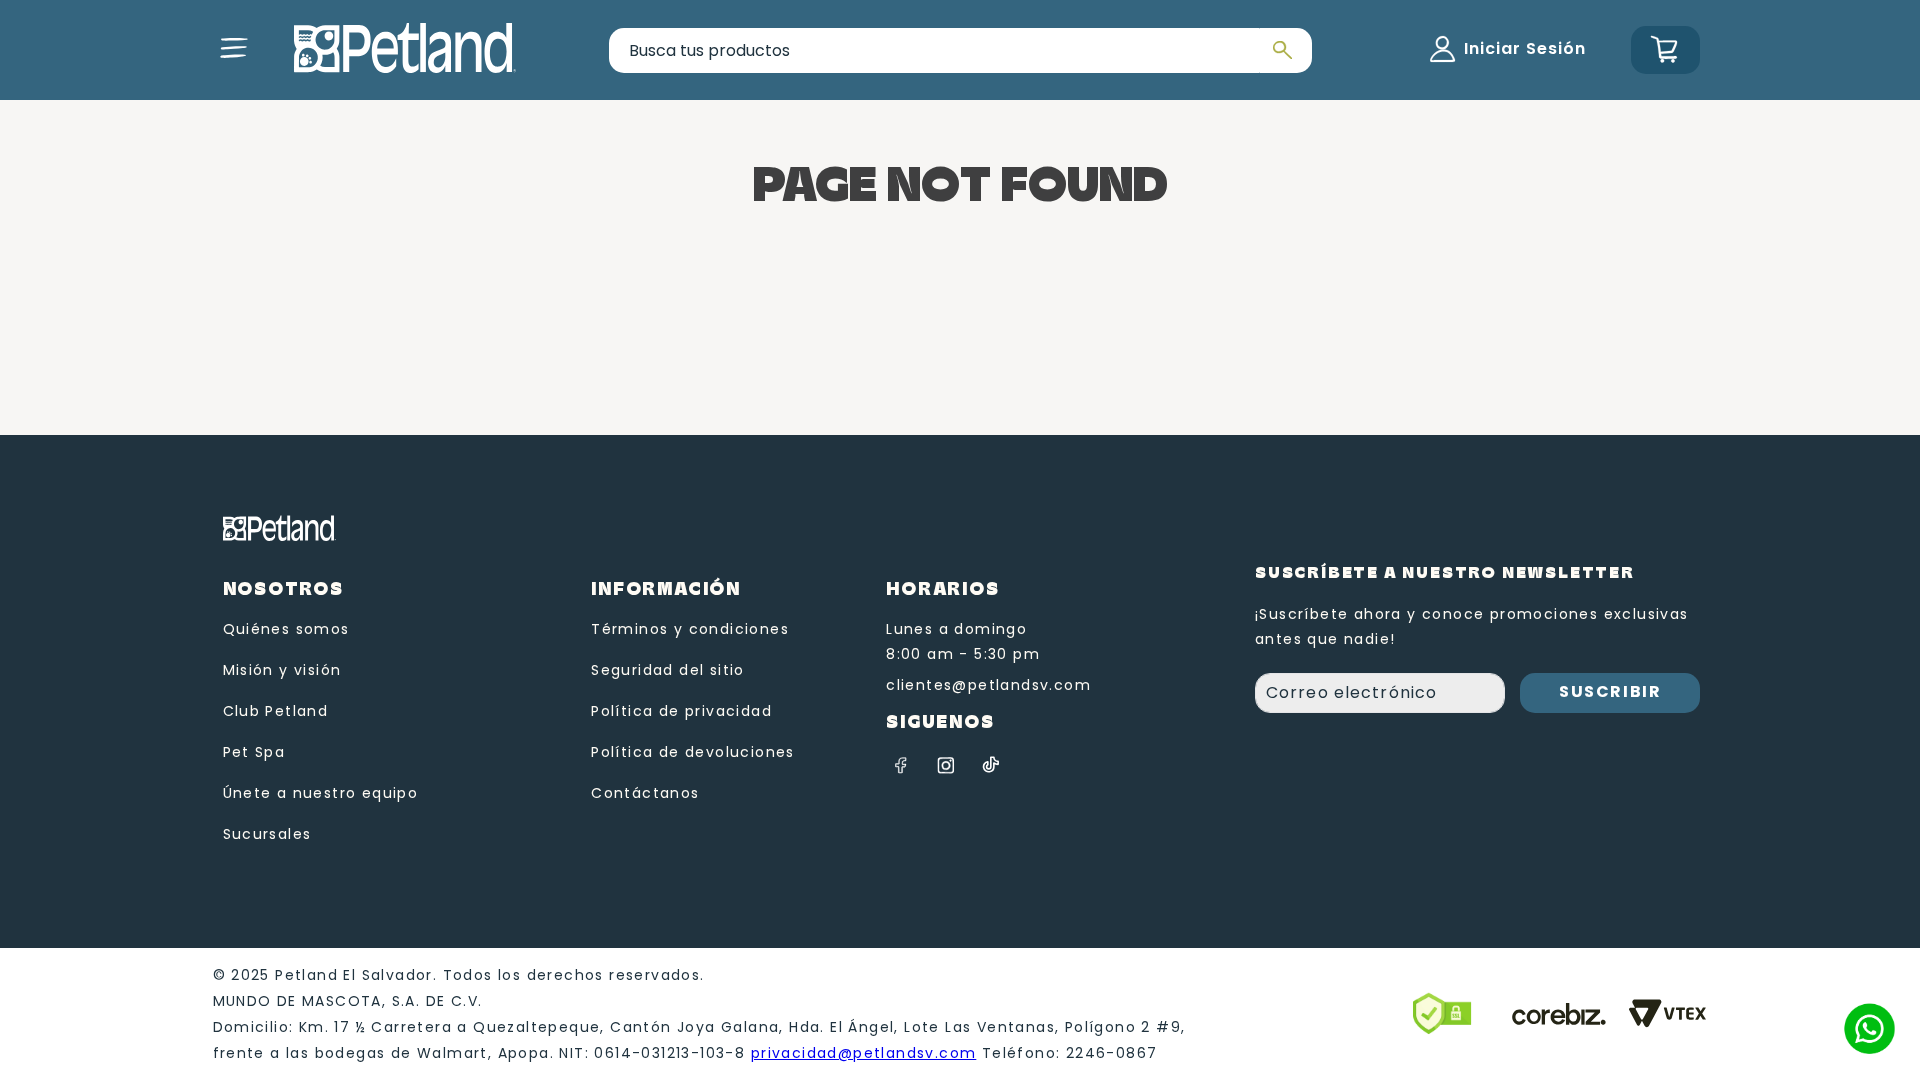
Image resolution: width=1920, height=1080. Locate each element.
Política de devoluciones (693, 752)
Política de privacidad (681, 711)
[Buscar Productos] (1280, 50)
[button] (234, 48)
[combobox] (960, 50)
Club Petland (276, 711)
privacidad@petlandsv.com (864, 1053)
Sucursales (267, 834)
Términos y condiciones (690, 629)
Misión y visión (282, 670)
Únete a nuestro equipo (321, 793)
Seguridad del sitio (668, 670)
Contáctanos (645, 793)
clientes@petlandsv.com (988, 685)
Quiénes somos (286, 629)
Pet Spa (254, 752)
